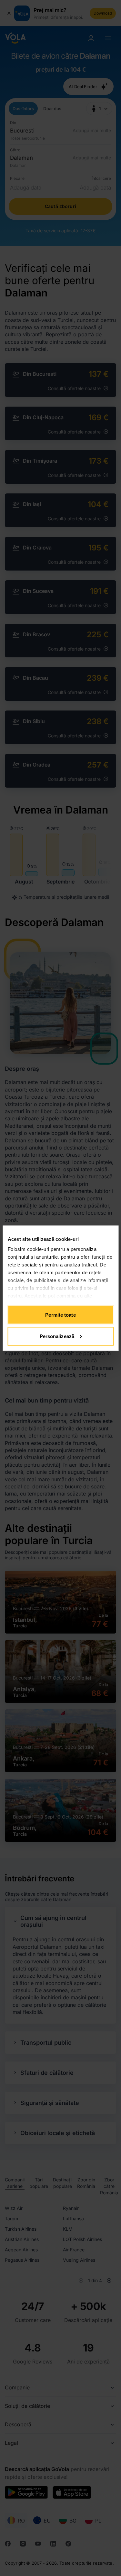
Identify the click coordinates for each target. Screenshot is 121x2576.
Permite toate (60, 1315)
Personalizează (57, 1336)
